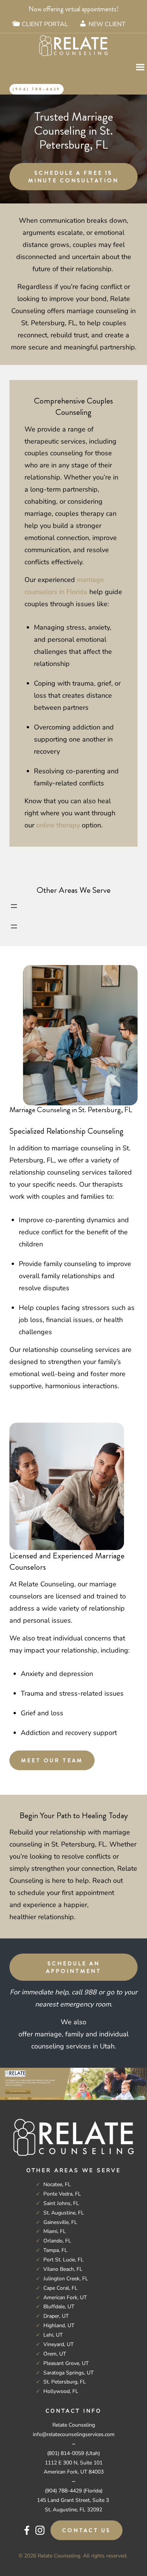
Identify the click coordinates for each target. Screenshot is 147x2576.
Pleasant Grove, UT (66, 2363)
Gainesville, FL (60, 2222)
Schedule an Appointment (74, 1967)
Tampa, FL (55, 2250)
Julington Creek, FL (66, 2279)
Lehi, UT (53, 2335)
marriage (48, 2034)
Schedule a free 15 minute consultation (73, 177)
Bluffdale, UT (59, 2307)
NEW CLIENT (107, 24)
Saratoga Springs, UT (68, 2373)
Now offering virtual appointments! (74, 9)
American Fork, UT (65, 2297)
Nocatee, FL (57, 2184)
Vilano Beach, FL (63, 2269)
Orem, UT (55, 2354)
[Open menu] (14, 906)
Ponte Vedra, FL (62, 2194)
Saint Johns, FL (61, 2203)
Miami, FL (55, 2231)
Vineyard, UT (58, 2344)
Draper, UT (56, 2316)
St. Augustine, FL (64, 2213)
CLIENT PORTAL (45, 24)
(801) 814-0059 (66, 2453)
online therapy (58, 825)
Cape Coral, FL (60, 2288)
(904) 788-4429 (37, 89)
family (74, 2034)
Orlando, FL (57, 2241)
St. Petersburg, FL (65, 2382)
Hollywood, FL (61, 2391)
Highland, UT (59, 2325)
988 (90, 1992)
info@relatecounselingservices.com (74, 2434)
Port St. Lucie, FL (64, 2260)
